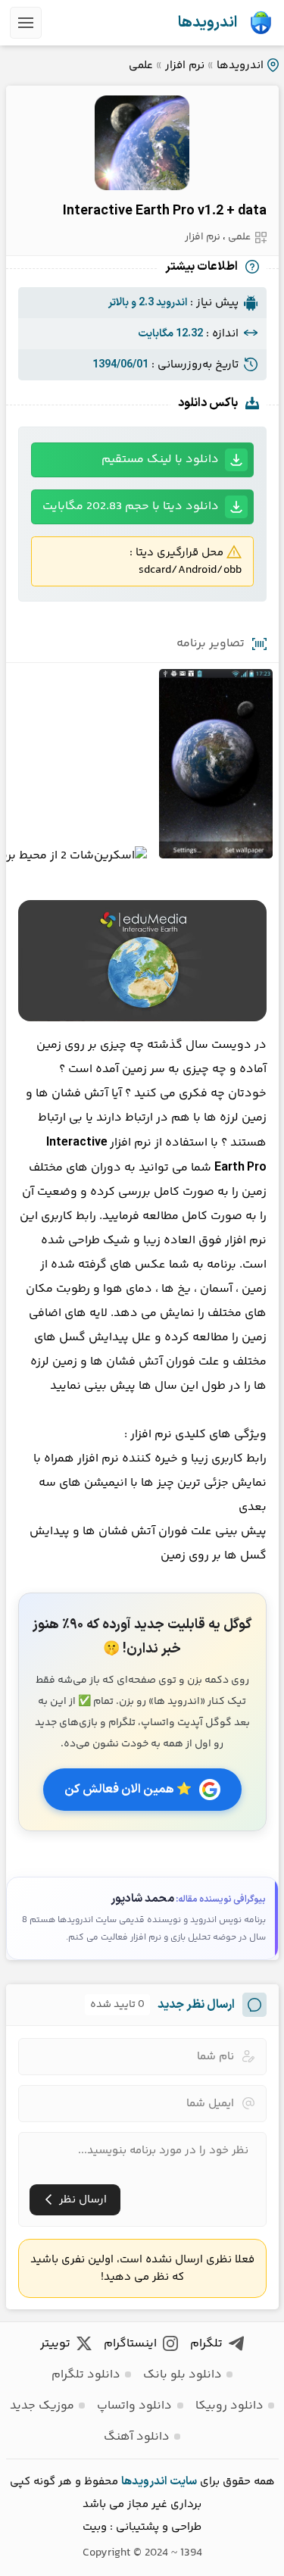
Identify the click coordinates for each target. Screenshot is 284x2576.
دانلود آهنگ (137, 2437)
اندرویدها (208, 23)
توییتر (55, 2344)
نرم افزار (185, 66)
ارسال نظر (83, 2200)
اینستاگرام (130, 2344)
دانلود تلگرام (86, 2375)
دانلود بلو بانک (183, 2375)
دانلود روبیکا (229, 2406)
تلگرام (206, 2344)
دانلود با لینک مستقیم (160, 460)
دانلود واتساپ (134, 2406)
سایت (183, 2482)
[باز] (26, 23)
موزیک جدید (42, 2406)
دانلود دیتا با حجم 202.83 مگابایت (131, 506)
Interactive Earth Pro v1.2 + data (165, 211)
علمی (141, 66)
